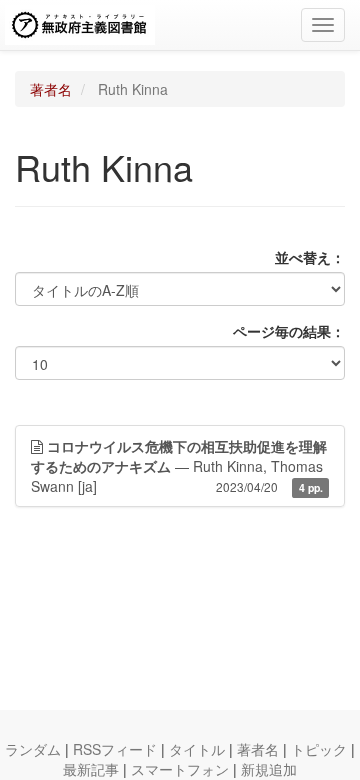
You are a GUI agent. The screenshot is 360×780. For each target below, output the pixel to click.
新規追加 (269, 769)
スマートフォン (180, 769)
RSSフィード (115, 749)
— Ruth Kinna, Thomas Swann (179, 466)
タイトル (197, 749)
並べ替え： (310, 257)
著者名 (51, 89)
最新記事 (91, 769)
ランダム (33, 749)
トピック (319, 749)
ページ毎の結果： (289, 331)
